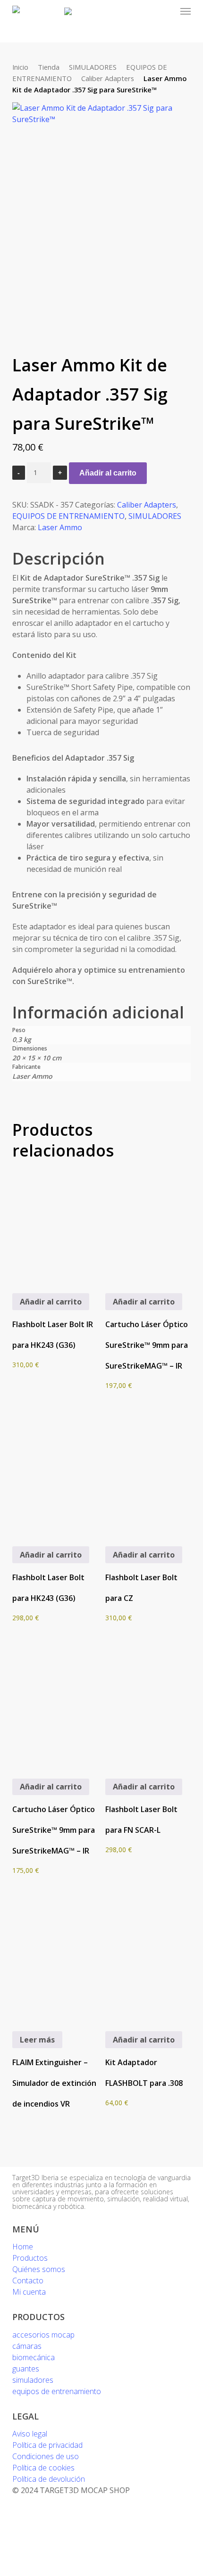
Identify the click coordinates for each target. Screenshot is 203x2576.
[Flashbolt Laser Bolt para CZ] (148, 1474)
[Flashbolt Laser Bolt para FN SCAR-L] (148, 1706)
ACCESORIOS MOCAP (43, 2335)
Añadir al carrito (108, 473)
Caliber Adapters (108, 78)
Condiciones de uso (46, 2456)
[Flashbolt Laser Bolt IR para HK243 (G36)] (55, 1221)
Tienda (49, 67)
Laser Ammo (60, 527)
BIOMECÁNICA (34, 2357)
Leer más (37, 2040)
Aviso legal (30, 2434)
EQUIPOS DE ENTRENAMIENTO (68, 516)
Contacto (28, 2281)
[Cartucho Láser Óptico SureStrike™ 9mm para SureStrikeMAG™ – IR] (148, 1221)
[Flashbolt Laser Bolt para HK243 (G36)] (55, 1474)
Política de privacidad (47, 2445)
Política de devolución (49, 2479)
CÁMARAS (27, 2346)
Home (23, 2247)
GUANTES (26, 2369)
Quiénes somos (39, 2269)
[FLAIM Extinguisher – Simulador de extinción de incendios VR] (55, 1959)
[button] (186, 11)
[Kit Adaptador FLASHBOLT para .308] (148, 1959)
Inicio (20, 67)
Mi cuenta (29, 2292)
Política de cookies (43, 2468)
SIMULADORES (93, 67)
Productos (30, 2258)
